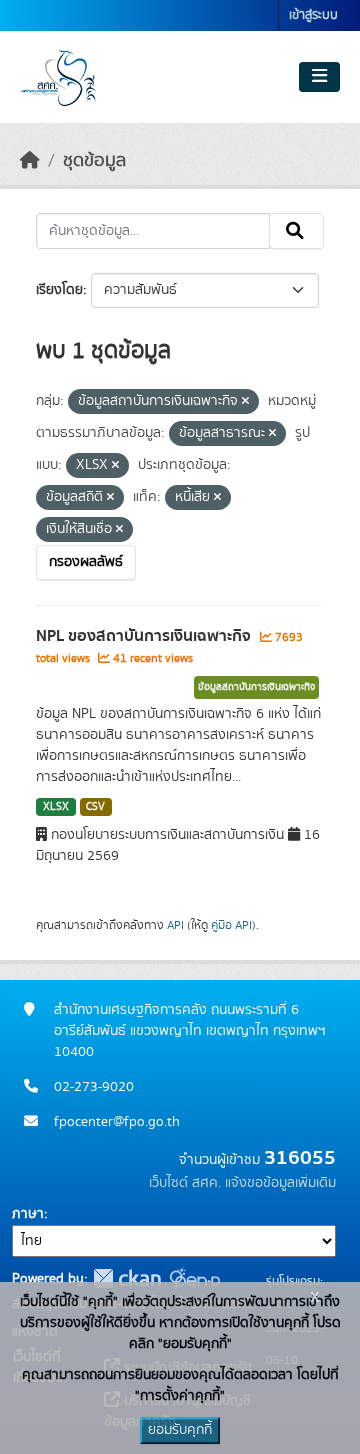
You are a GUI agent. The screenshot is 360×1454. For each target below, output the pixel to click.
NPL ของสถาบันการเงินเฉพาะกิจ (145, 636)
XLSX (56, 807)
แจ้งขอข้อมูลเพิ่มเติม (280, 1183)
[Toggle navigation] (319, 77)
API (175, 925)
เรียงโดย (59, 290)
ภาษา (28, 1214)
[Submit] (296, 231)
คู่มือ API (231, 925)
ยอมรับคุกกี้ (180, 1430)
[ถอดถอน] (245, 402)
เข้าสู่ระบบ (313, 15)
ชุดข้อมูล (94, 161)
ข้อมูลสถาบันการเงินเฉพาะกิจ (256, 687)
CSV (95, 807)
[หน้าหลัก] (30, 161)
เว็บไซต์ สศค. (185, 1183)
